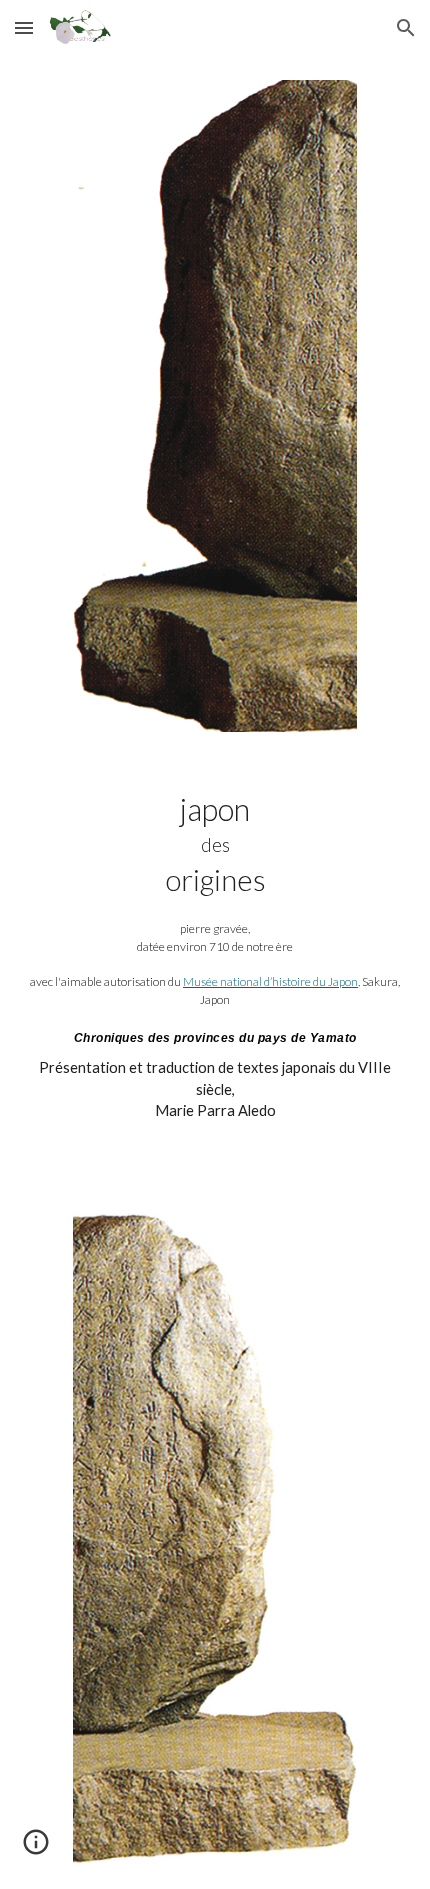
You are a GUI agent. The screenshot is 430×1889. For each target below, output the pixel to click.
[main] (215, 972)
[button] (24, 27)
